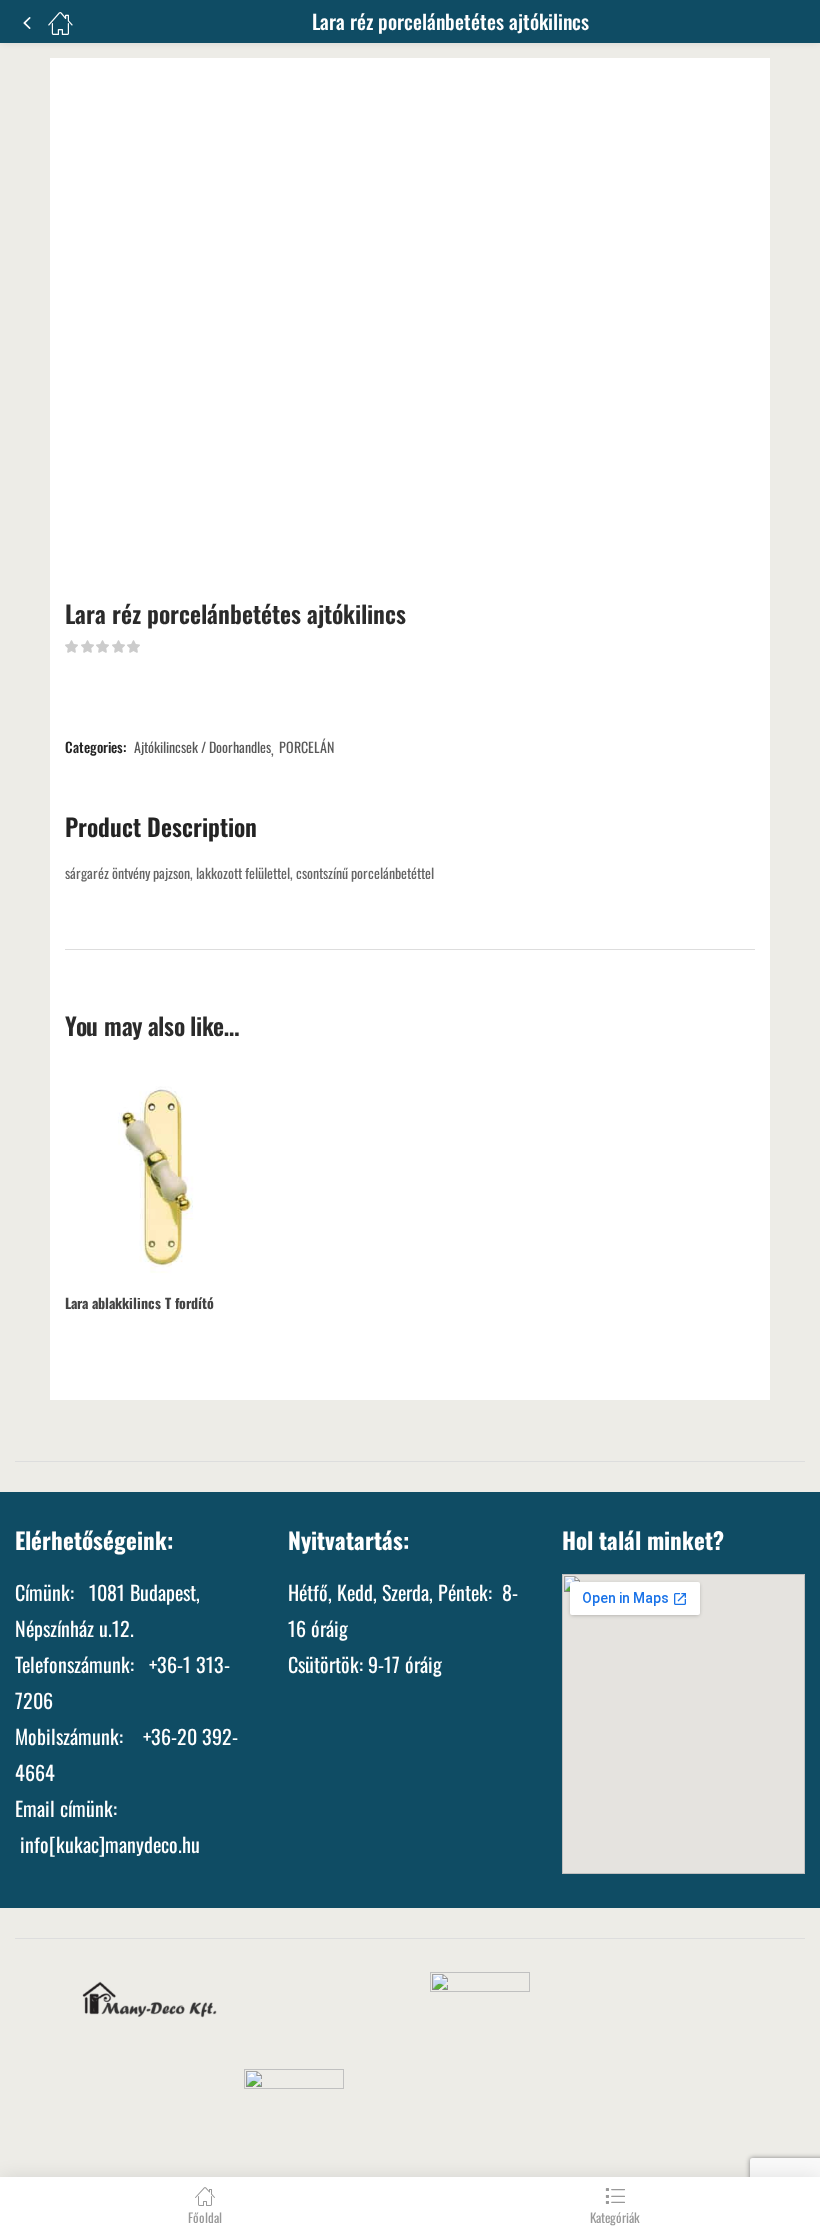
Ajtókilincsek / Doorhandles (202, 747)
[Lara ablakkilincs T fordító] (170, 1175)
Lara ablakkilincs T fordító (139, 1302)
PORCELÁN (306, 747)
